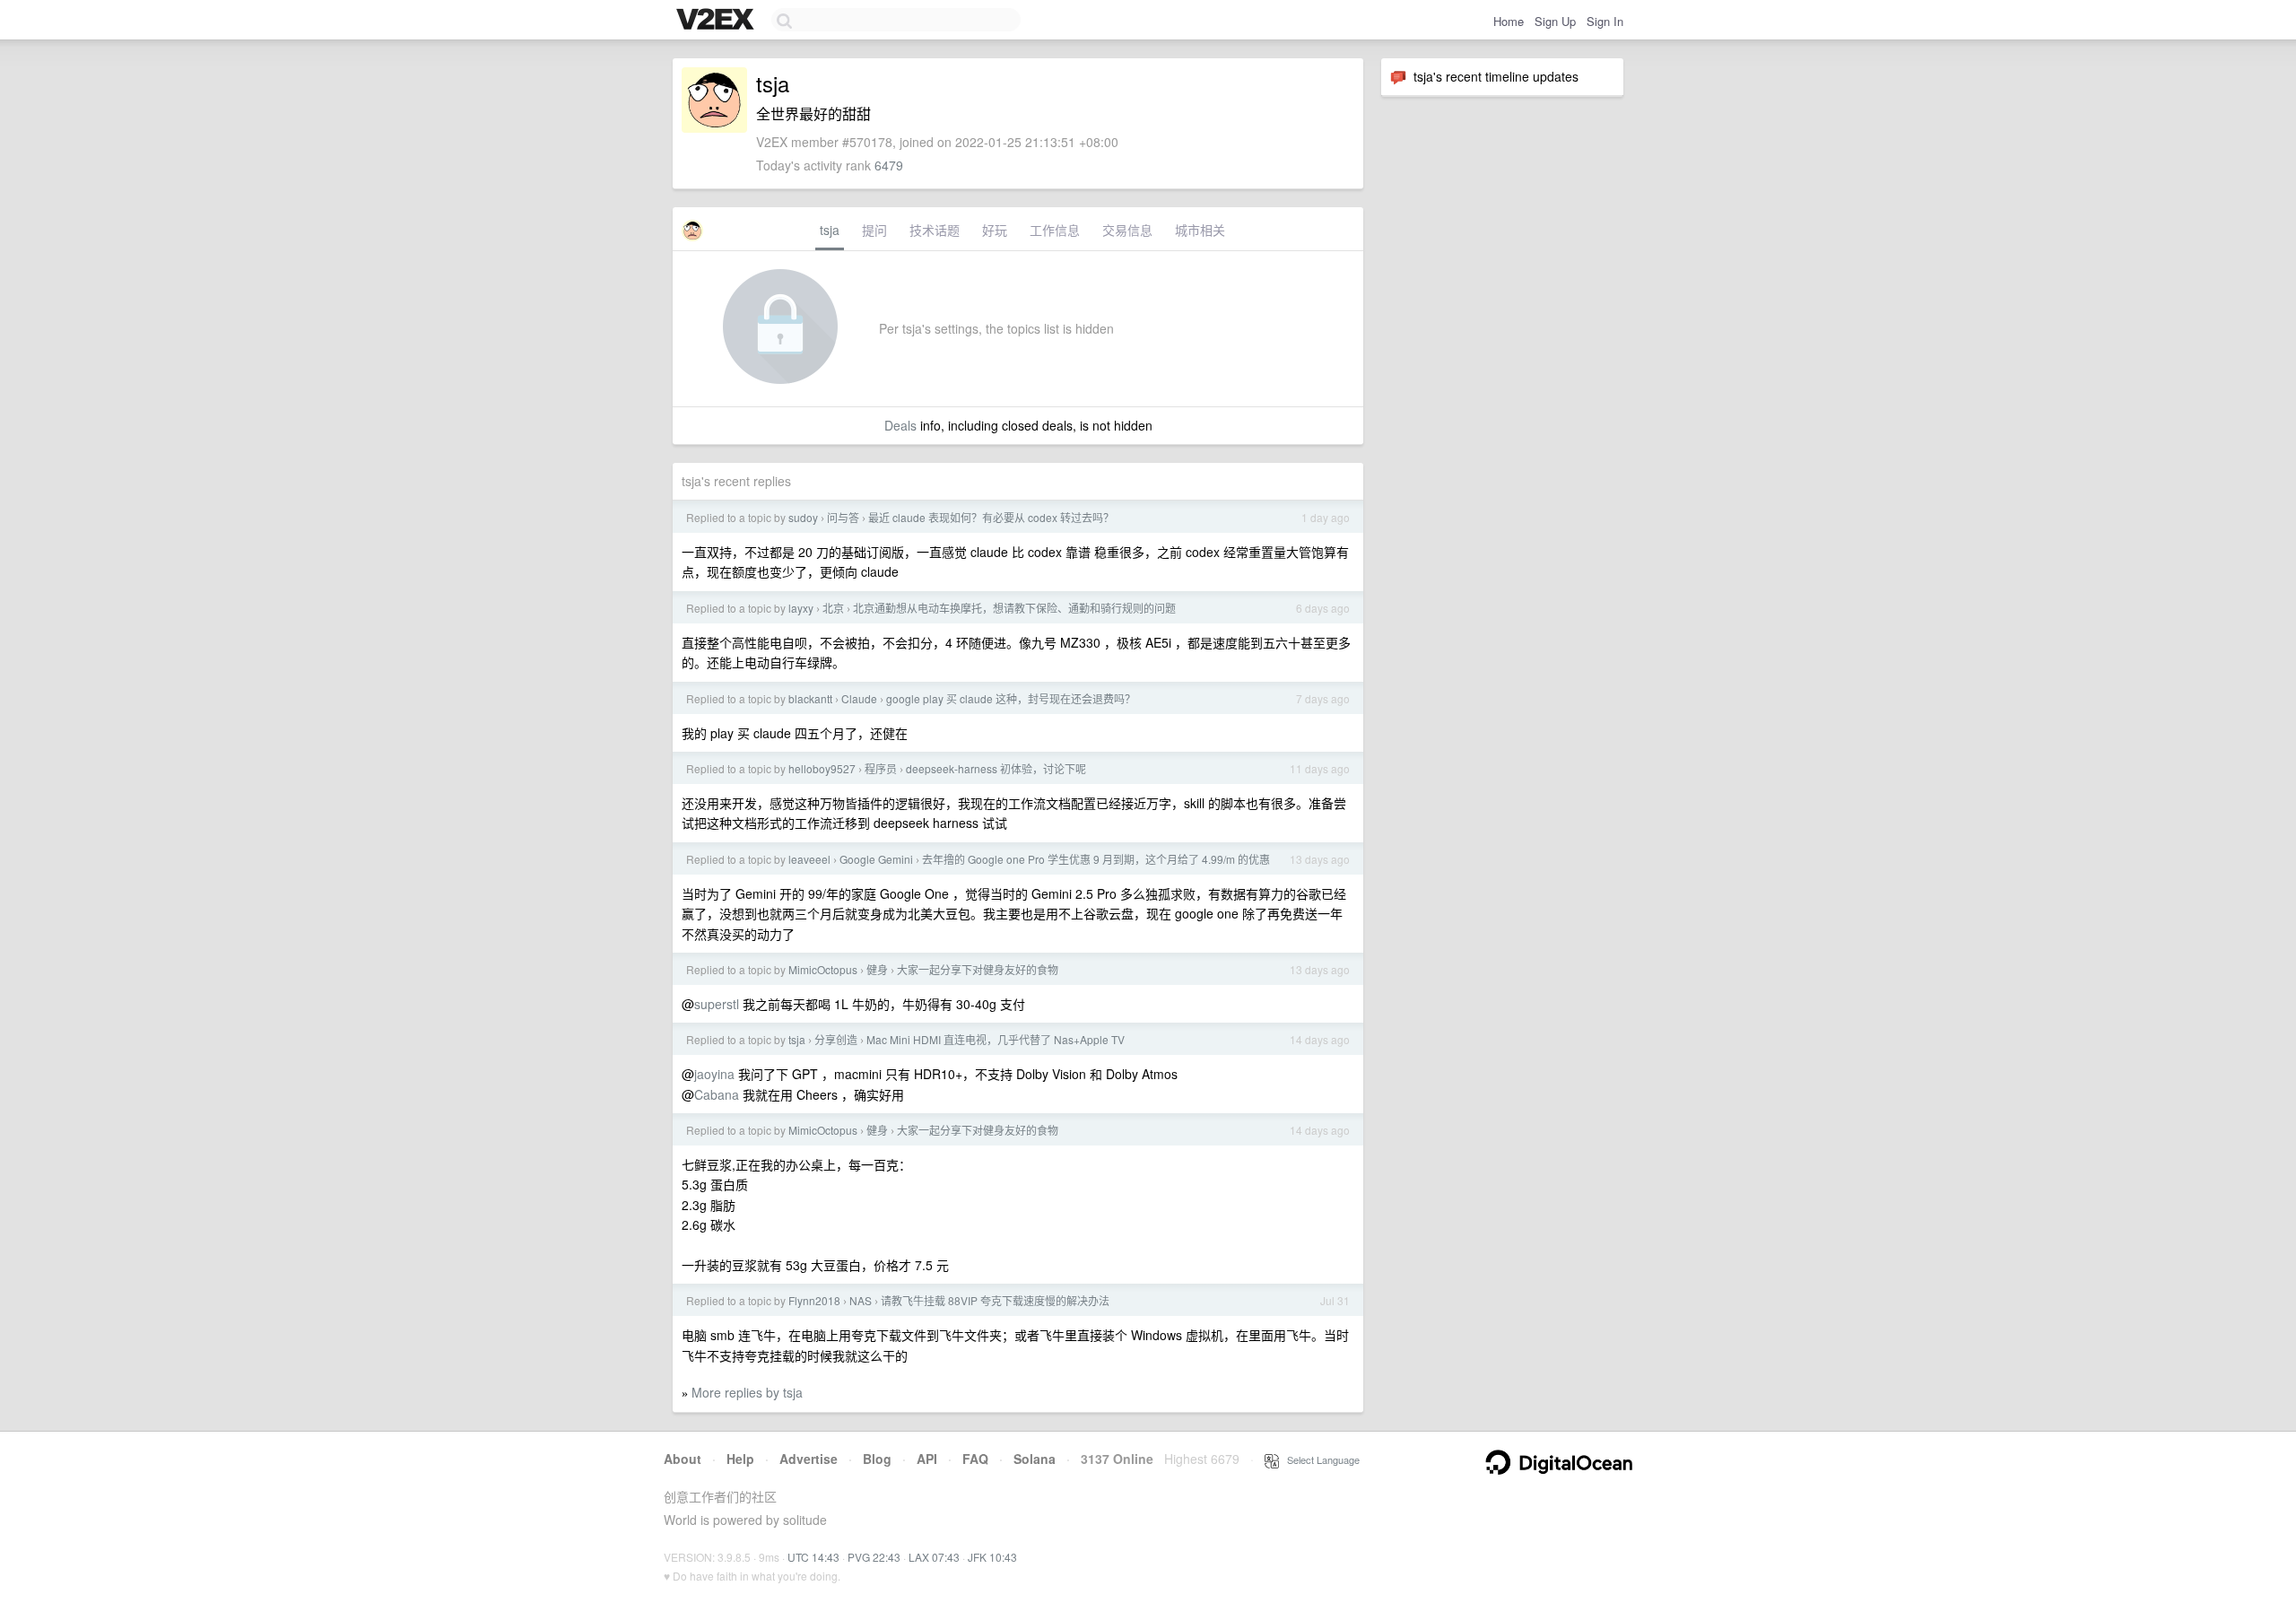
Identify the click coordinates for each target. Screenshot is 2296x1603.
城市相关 (1200, 230)
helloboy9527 (822, 768)
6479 (889, 165)
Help (740, 1459)
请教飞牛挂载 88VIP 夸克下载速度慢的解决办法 (995, 1300)
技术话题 (935, 230)
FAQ (975, 1459)
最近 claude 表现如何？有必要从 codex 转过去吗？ (991, 517)
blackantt (810, 698)
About (683, 1459)
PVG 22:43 (874, 1557)
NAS (861, 1300)
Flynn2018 (814, 1300)
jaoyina (714, 1074)
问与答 (843, 517)
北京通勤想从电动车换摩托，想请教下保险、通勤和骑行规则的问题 (1014, 608)
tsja (830, 230)
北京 (833, 608)
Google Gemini (876, 859)
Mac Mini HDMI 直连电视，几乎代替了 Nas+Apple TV (996, 1039)
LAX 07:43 (934, 1557)
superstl (717, 1004)
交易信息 (1127, 230)
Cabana (717, 1094)
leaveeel (809, 859)
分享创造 (836, 1039)
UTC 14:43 (813, 1557)
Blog (877, 1459)
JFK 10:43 (992, 1557)
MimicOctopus (823, 969)
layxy (801, 608)
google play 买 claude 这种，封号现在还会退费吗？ (1011, 698)
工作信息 (1055, 230)
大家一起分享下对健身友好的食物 (978, 969)
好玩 (995, 230)
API (927, 1459)
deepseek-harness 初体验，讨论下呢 (996, 768)
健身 (877, 969)
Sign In (1605, 21)
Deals (900, 425)
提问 (874, 230)
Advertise (809, 1459)
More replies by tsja (747, 1392)
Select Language (1319, 1459)
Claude (859, 698)
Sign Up (1555, 21)
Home (1509, 21)
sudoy (803, 517)
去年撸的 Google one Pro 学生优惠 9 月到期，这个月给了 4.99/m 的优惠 (1096, 859)
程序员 (881, 768)
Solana (1035, 1459)
